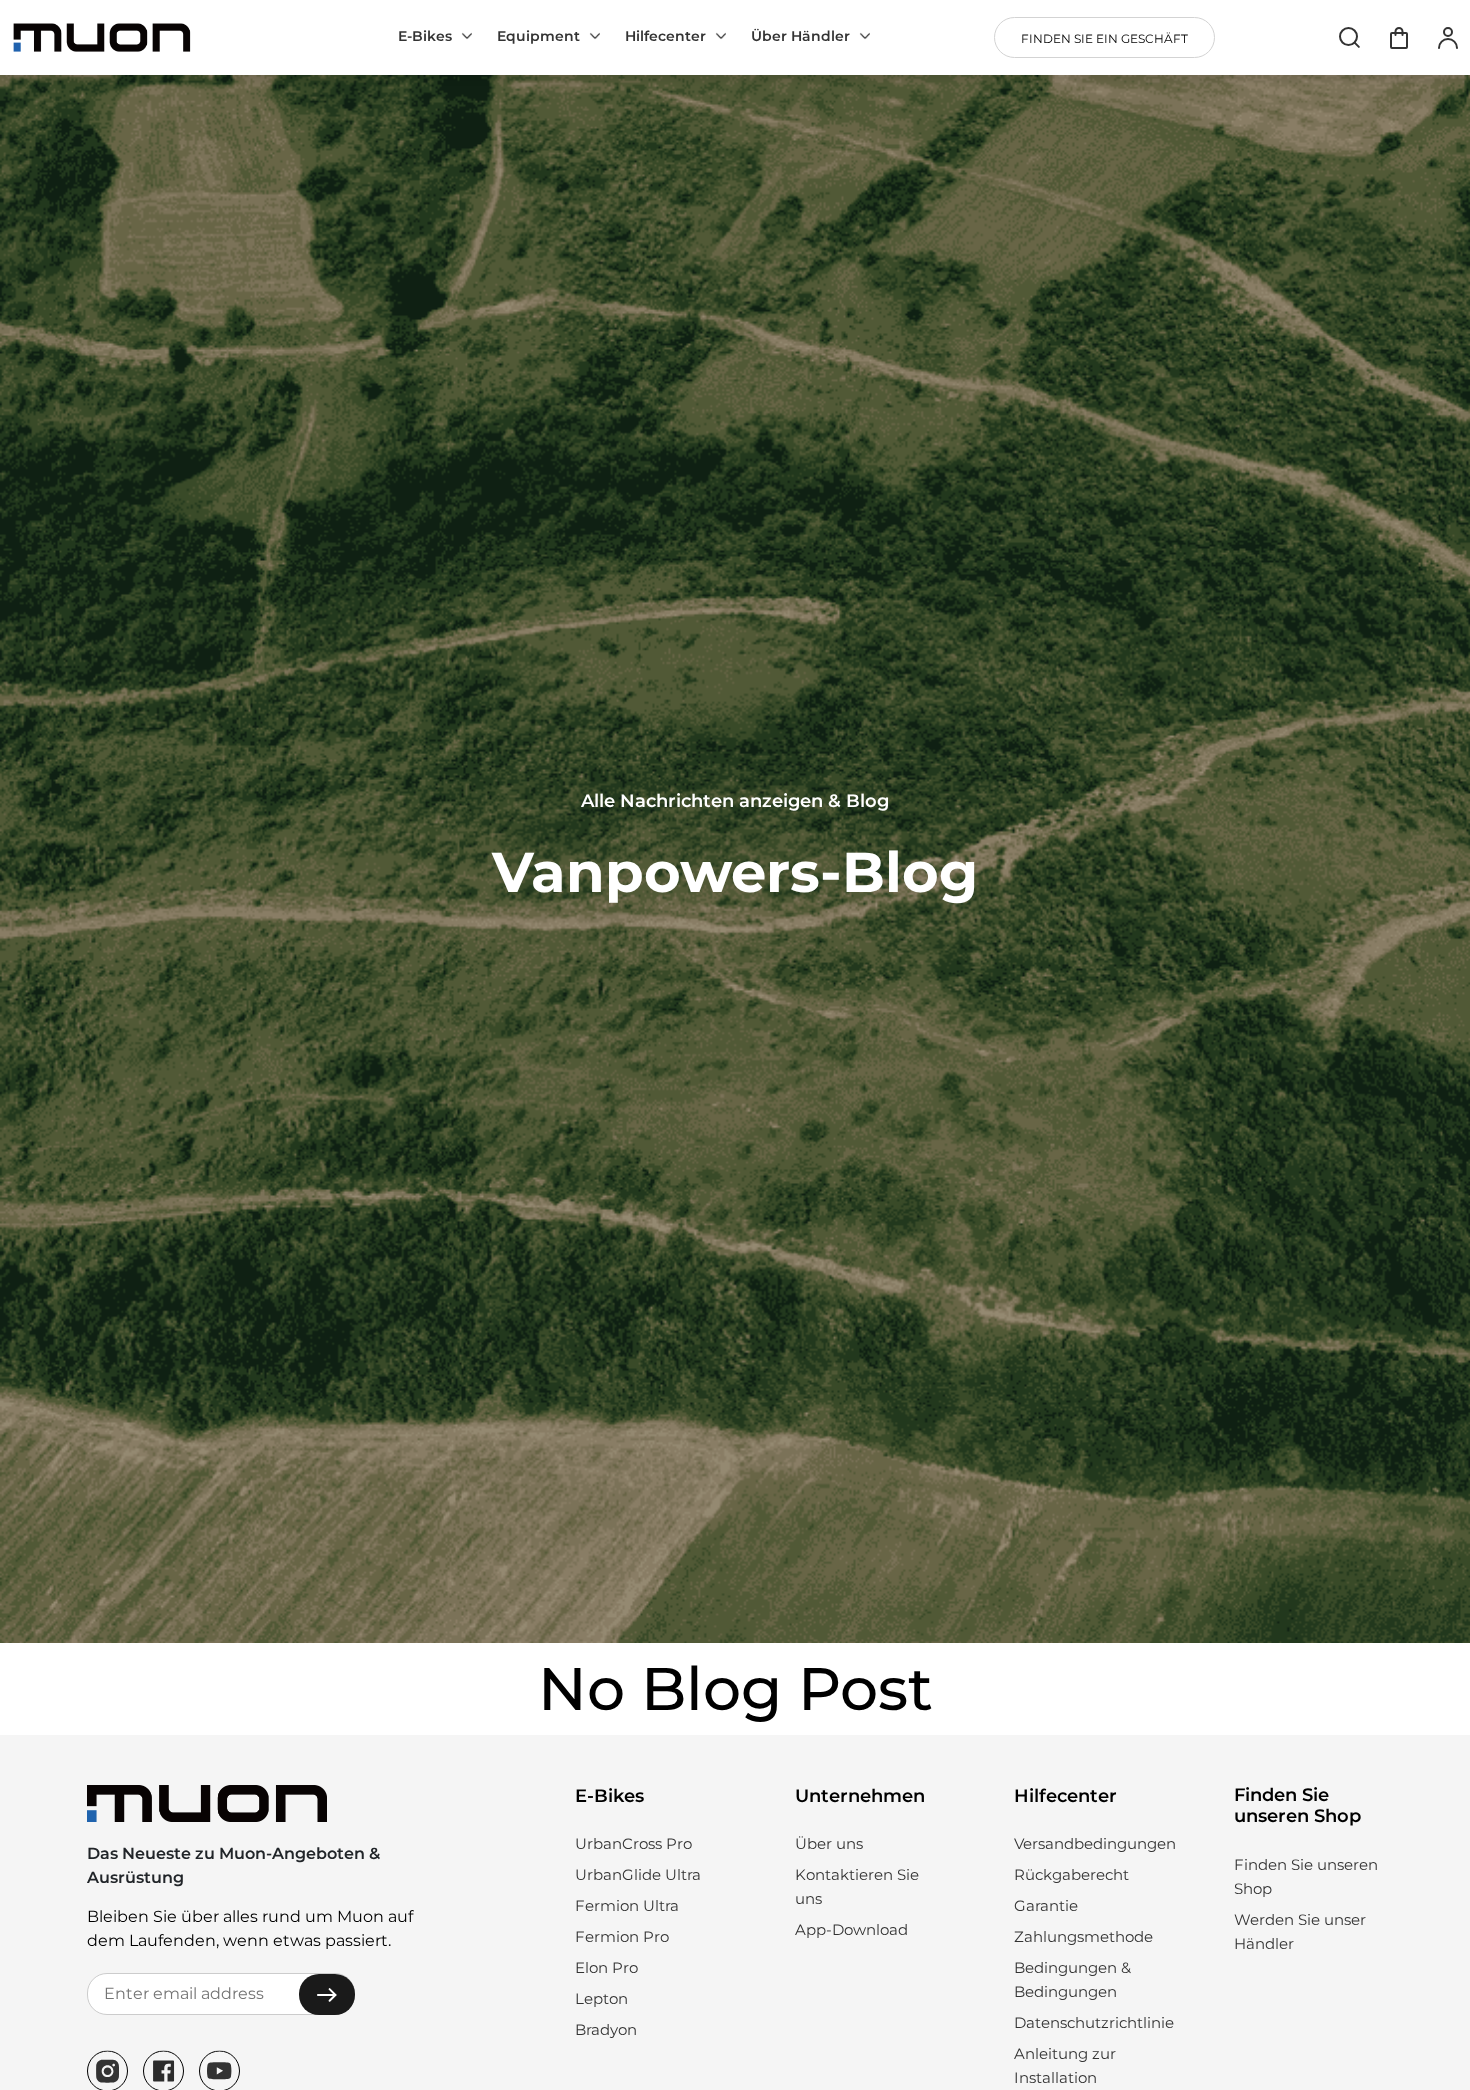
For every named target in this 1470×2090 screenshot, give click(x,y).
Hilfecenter (665, 36)
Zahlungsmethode (1083, 1936)
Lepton (601, 1998)
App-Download (851, 1929)
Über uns (829, 1843)
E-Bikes (425, 36)
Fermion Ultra (627, 1905)
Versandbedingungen (1095, 1843)
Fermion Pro (622, 1936)
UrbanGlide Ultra (638, 1874)
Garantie (1046, 1905)
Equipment (538, 36)
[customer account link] (1448, 37)
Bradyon (606, 2029)
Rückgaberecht (1071, 1874)
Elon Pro (606, 1967)
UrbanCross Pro (633, 1843)
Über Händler (800, 36)
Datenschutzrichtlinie (1094, 2022)
